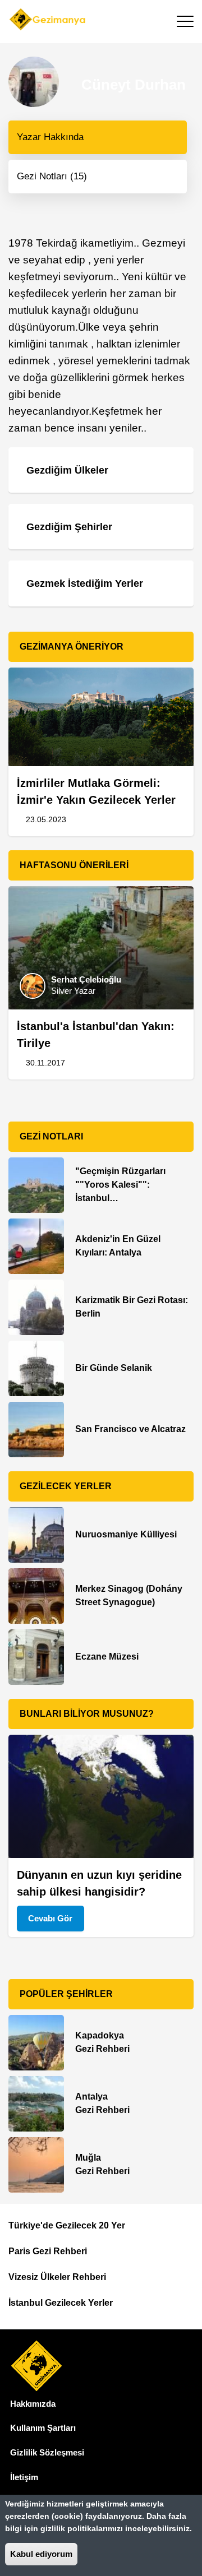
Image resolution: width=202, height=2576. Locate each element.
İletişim (24, 2477)
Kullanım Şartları (43, 2428)
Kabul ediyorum (41, 2554)
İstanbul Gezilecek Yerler (61, 2303)
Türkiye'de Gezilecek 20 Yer (67, 2225)
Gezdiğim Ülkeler (67, 470)
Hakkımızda (33, 2404)
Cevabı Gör (50, 1918)
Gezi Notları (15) (52, 176)
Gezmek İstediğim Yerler (85, 583)
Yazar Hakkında (50, 137)
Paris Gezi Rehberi (48, 2251)
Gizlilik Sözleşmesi (47, 2452)
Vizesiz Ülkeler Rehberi (57, 2277)
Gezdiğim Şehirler (69, 527)
